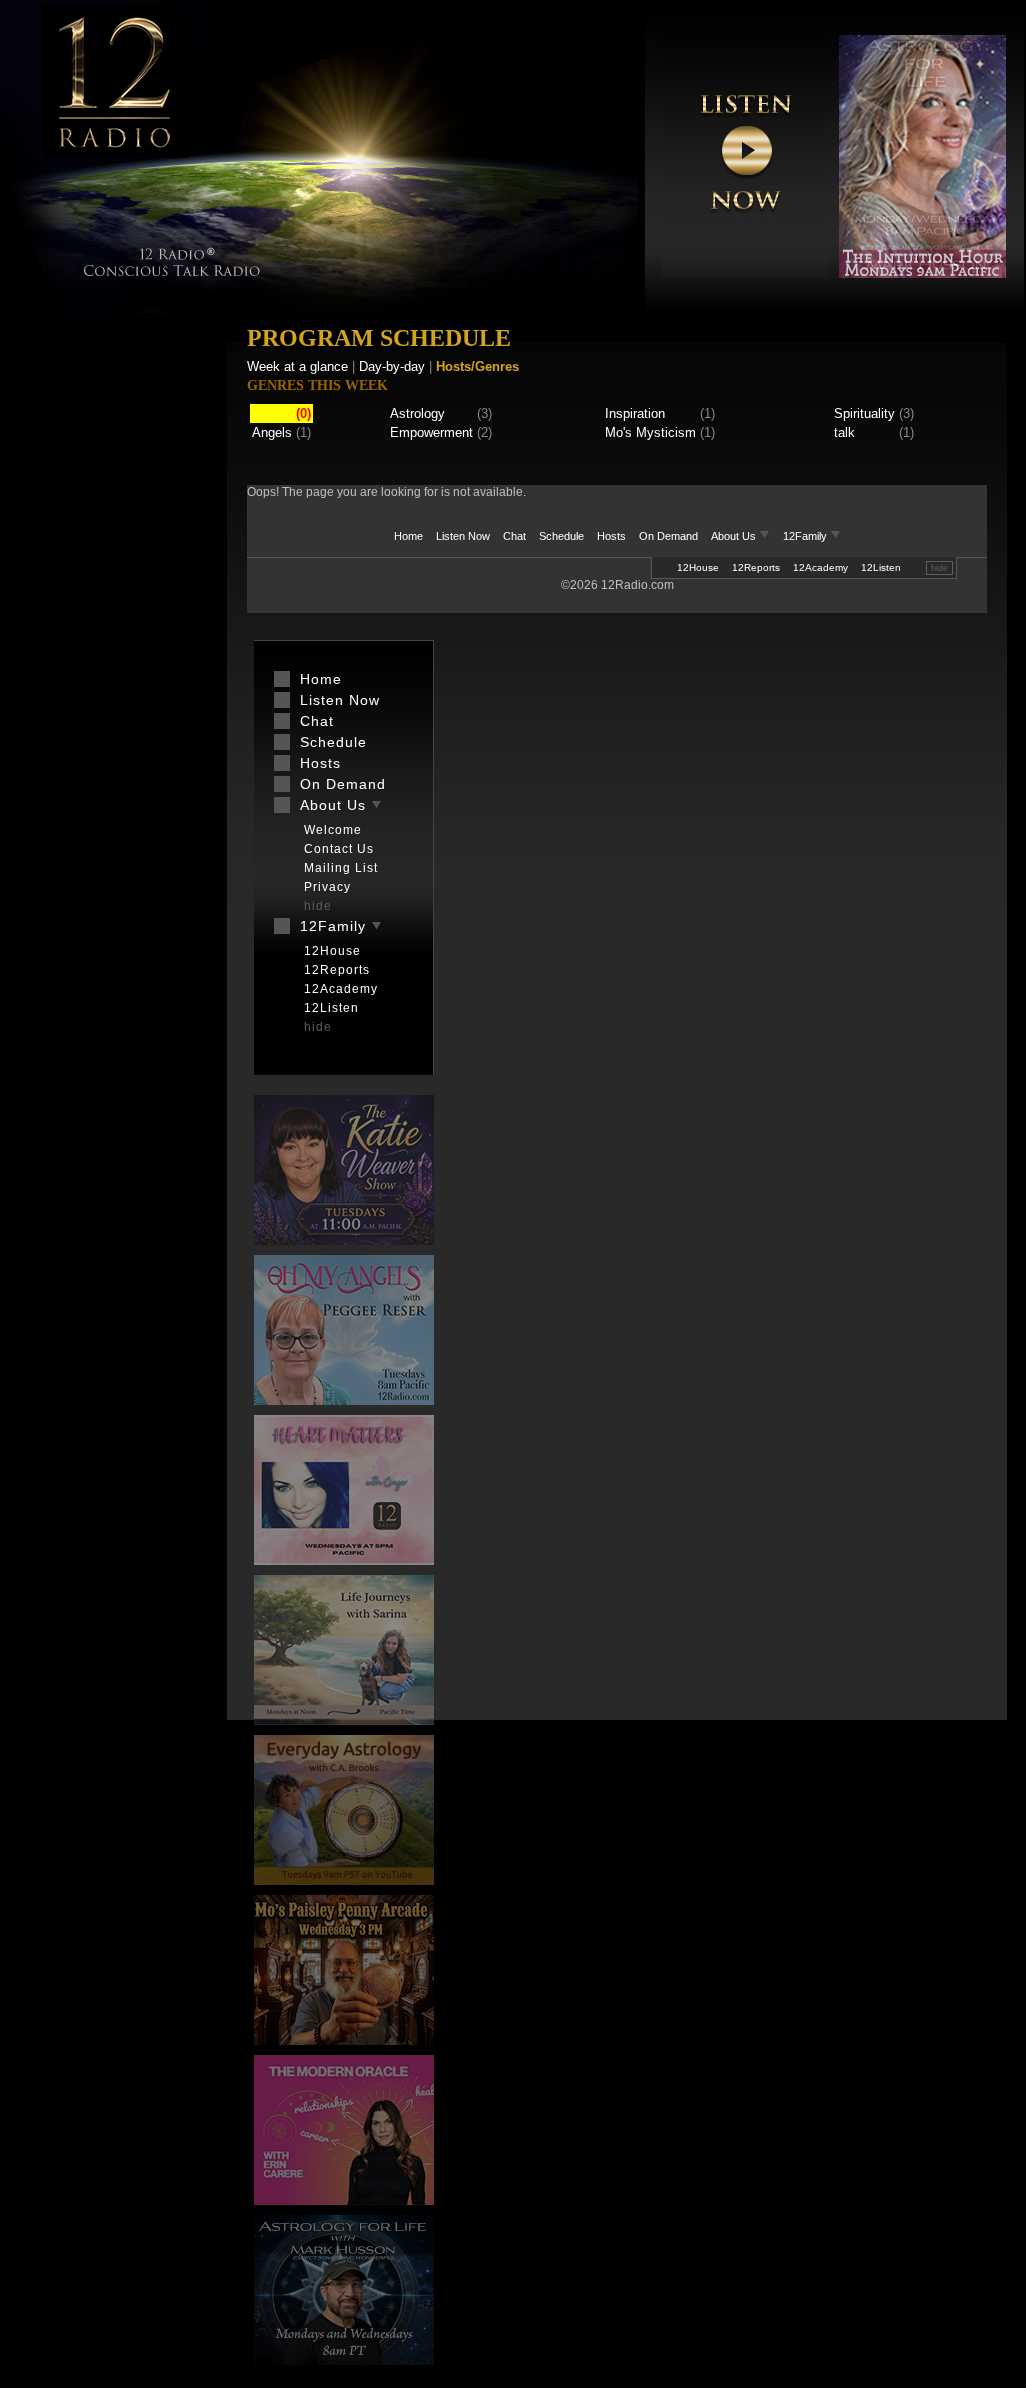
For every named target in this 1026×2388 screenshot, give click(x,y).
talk (844, 432)
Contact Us (339, 849)
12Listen (881, 567)
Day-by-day (392, 366)
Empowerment (431, 432)
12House (698, 567)
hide (939, 568)
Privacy (327, 887)
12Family (806, 536)
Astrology (417, 413)
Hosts (611, 536)
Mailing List (341, 868)
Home (408, 536)
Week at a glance (297, 366)
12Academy (820, 567)
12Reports (756, 567)
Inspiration (635, 413)
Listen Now (463, 536)
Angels (272, 432)
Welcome (333, 830)
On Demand (668, 536)
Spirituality (864, 413)
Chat (514, 536)
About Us (735, 536)
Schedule (561, 536)
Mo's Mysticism (650, 432)
